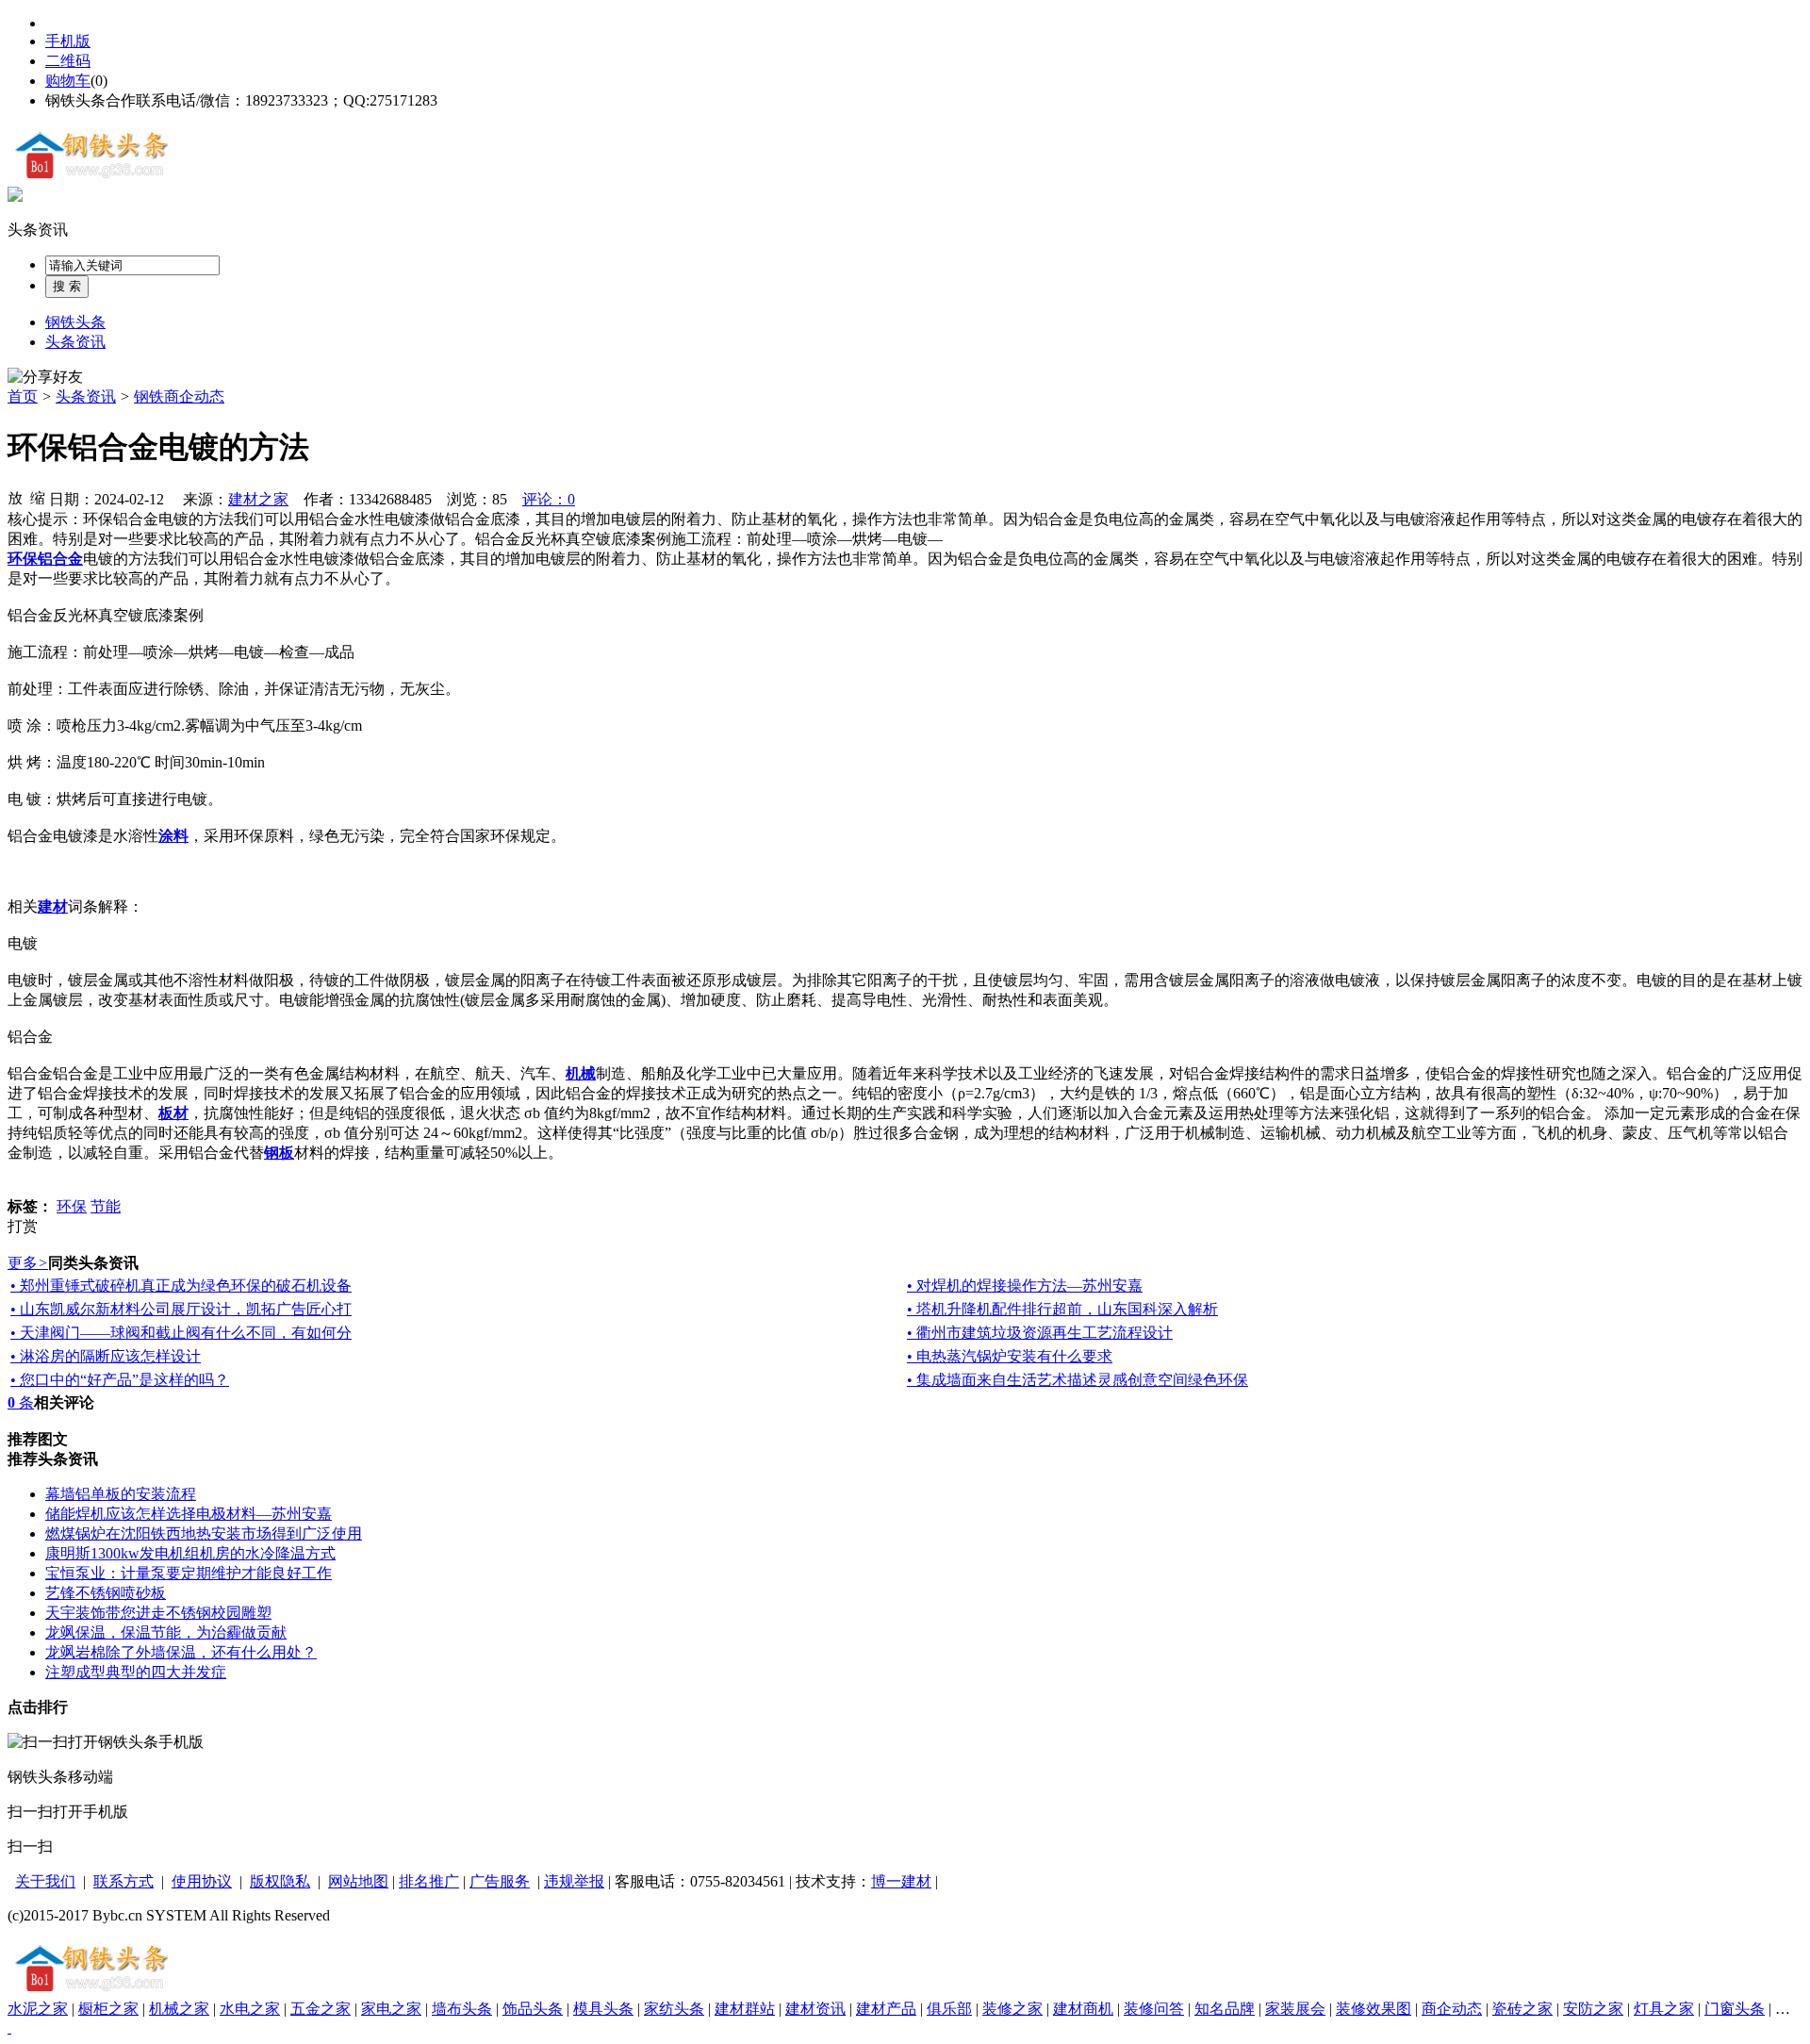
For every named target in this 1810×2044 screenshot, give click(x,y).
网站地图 (358, 1881)
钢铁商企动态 (179, 396)
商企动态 (1452, 2009)
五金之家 (321, 2009)
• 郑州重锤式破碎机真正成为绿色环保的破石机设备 (181, 1286)
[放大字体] (15, 497)
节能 (106, 1206)
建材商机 (1083, 2009)
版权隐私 (280, 1881)
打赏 (23, 1226)
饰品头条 (533, 2009)
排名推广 (429, 1881)
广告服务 (500, 1881)
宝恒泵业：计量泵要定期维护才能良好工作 (189, 1573)
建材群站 (745, 2009)
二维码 (68, 61)
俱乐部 (949, 2009)
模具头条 (603, 2009)
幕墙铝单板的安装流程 (121, 1494)
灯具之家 (1664, 2009)
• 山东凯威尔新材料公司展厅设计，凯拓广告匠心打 (181, 1309)
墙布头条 (462, 2009)
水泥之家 (38, 2009)
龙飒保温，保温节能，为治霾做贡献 (166, 1632)
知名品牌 (1225, 2009)
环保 (72, 1206)
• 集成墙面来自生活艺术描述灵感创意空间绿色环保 (1078, 1380)
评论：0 (549, 499)
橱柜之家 (108, 2009)
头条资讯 (38, 230)
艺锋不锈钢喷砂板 (106, 1593)
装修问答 (1154, 2009)
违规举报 (574, 1881)
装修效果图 (1374, 2009)
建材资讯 (815, 2009)
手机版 (68, 41)
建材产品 (886, 2009)
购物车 (68, 81)
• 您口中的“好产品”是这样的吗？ (120, 1380)
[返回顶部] (9, 2028)
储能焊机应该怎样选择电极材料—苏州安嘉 (189, 1514)
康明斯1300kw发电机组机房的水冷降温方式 (190, 1553)
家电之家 (391, 2009)
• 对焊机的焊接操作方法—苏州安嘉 (1025, 1286)
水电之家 (250, 2009)
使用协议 (202, 1881)
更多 (28, 1263)
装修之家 (1012, 2009)
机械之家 (179, 2009)
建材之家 (258, 499)
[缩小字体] (38, 497)
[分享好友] (45, 378)
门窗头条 (1735, 2009)
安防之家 (1593, 2009)
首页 (23, 396)
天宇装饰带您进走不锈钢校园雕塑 (158, 1613)
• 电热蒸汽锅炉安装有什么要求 (1010, 1356)
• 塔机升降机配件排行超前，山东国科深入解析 (1062, 1309)
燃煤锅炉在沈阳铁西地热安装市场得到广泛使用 (204, 1533)
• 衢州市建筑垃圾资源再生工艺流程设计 (1040, 1333)
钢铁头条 (75, 322)
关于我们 (45, 1881)
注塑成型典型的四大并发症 (136, 1672)
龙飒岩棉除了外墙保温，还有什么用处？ (181, 1652)
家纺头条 (674, 2009)
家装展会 (1295, 2009)
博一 (886, 1881)
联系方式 (123, 1881)
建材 (916, 1881)
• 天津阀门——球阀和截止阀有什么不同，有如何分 (181, 1333)
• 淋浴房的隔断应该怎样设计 (106, 1356)
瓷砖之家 (1522, 2009)
